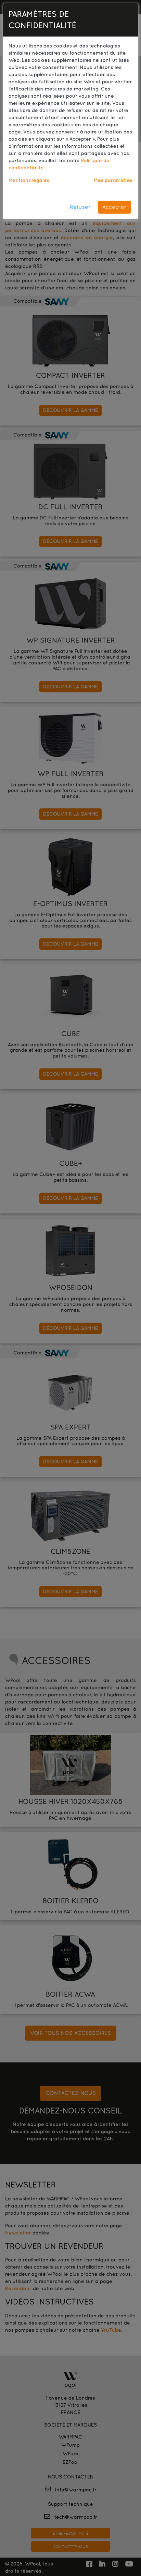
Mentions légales (29, 180)
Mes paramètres (113, 180)
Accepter (114, 207)
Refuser (80, 207)
